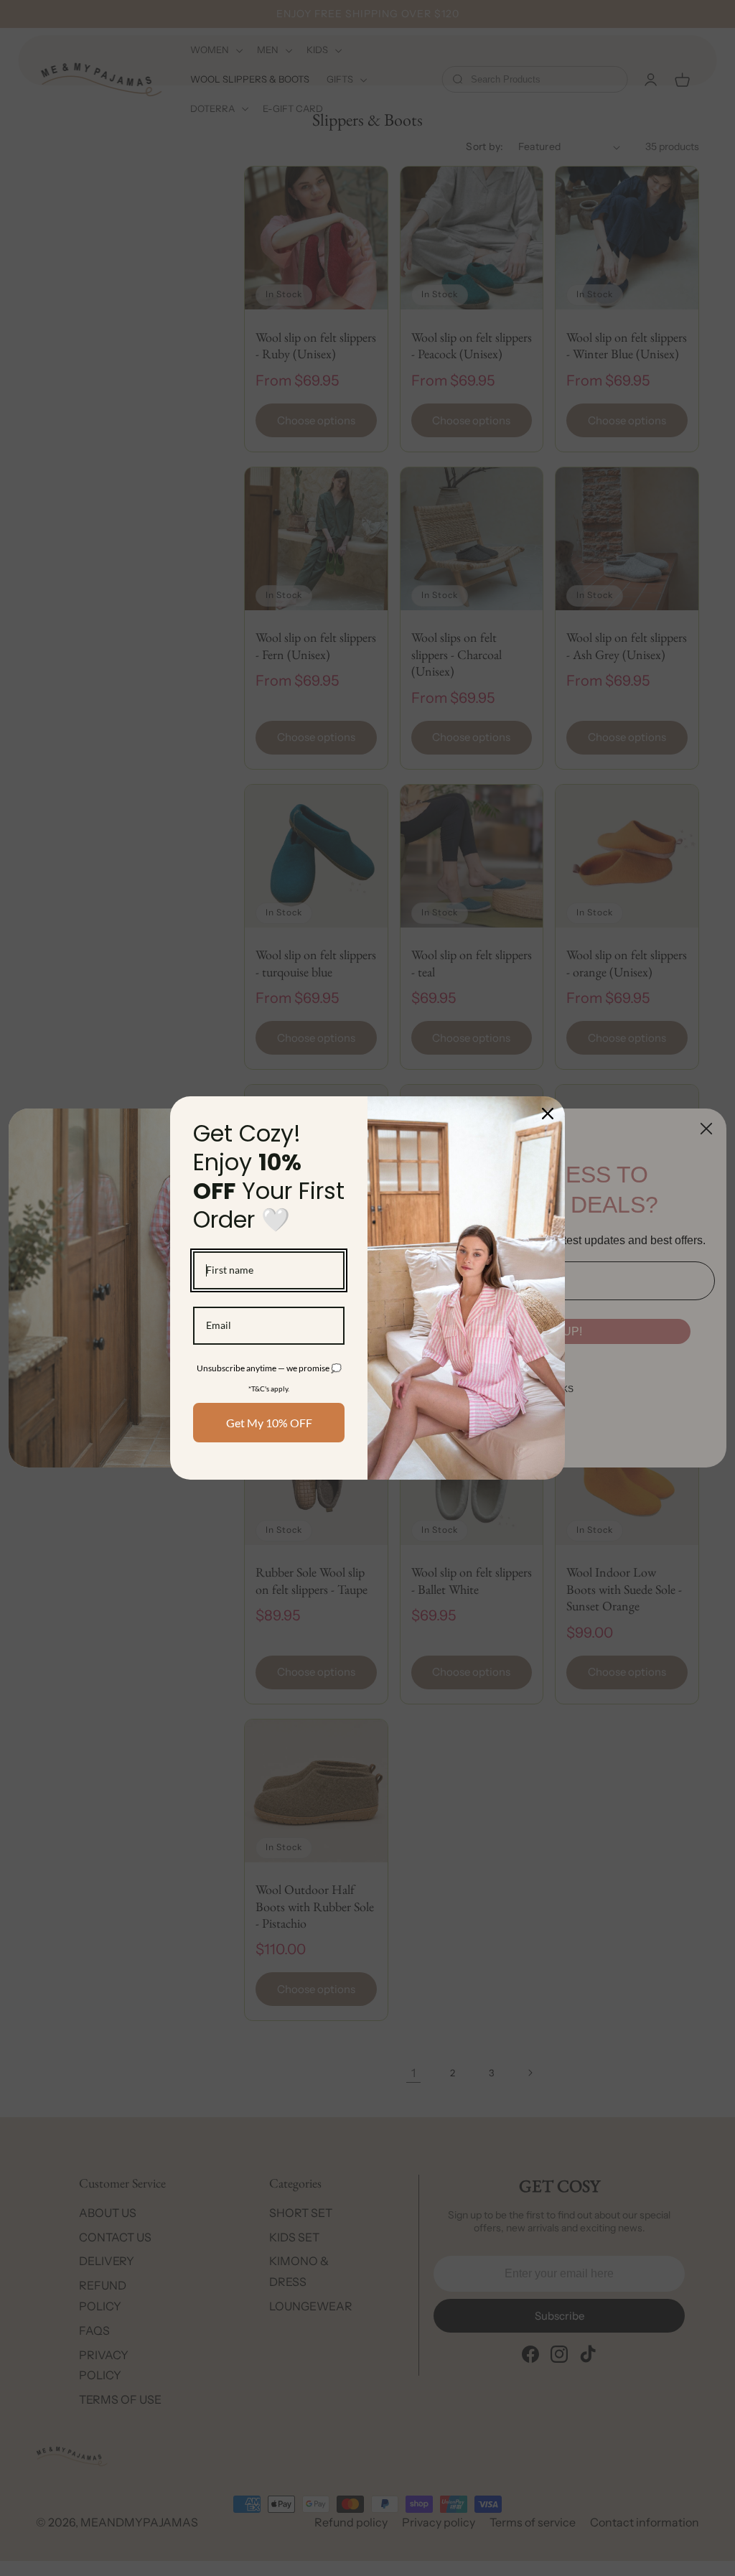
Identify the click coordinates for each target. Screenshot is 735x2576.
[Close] (548, 1114)
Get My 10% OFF (269, 1423)
